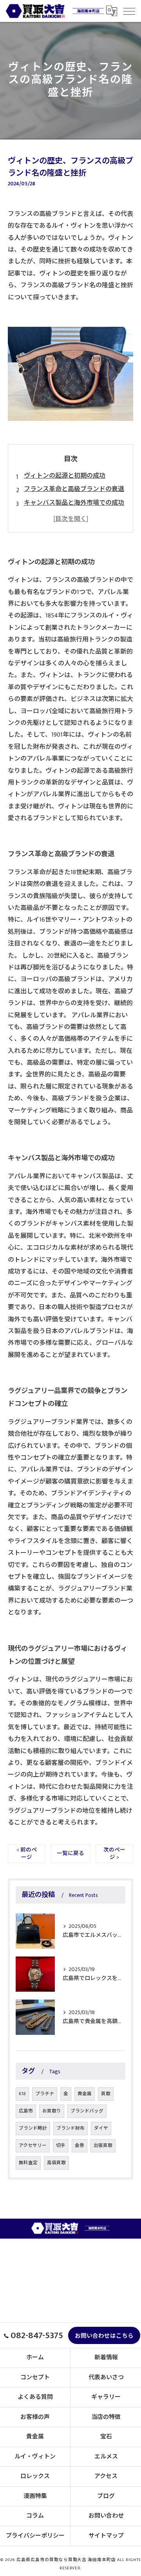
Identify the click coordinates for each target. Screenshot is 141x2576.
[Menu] (129, 11)
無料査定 (28, 2163)
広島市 (26, 2111)
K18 (22, 2094)
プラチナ (45, 2094)
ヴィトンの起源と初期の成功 (65, 476)
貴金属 (85, 2094)
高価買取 (56, 2163)
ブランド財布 (70, 2128)
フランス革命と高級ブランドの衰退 (74, 489)
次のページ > (114, 1854)
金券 (80, 2146)
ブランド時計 (33, 2128)
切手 (61, 2146)
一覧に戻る (70, 1853)
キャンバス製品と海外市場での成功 (74, 503)
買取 (106, 2094)
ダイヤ (101, 2128)
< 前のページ (27, 1854)
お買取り (52, 2111)
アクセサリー (33, 2146)
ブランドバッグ (87, 2111)
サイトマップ (106, 2536)
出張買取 (103, 2146)
